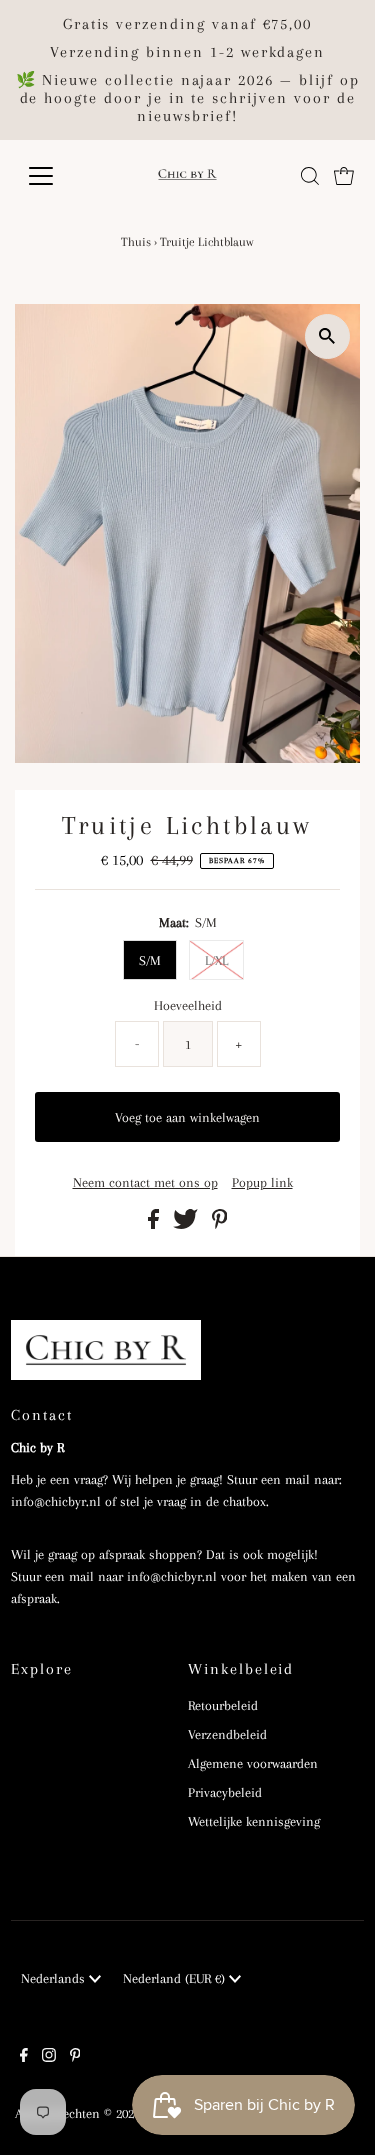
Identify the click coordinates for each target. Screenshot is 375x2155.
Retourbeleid (223, 1705)
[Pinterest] (75, 2058)
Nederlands (55, 1978)
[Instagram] (49, 2058)
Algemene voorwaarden (253, 1763)
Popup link (262, 1183)
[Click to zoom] (327, 336)
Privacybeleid (225, 1792)
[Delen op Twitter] (187, 1224)
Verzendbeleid (227, 1734)
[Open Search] (310, 176)
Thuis (136, 242)
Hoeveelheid (188, 1005)
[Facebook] (24, 2058)
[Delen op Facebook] (155, 1224)
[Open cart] (344, 176)
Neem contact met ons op (145, 1183)
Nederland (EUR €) (176, 1978)
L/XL (216, 960)
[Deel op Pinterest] (220, 1224)
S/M (150, 960)
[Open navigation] (56, 176)
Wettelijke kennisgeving (254, 1821)
